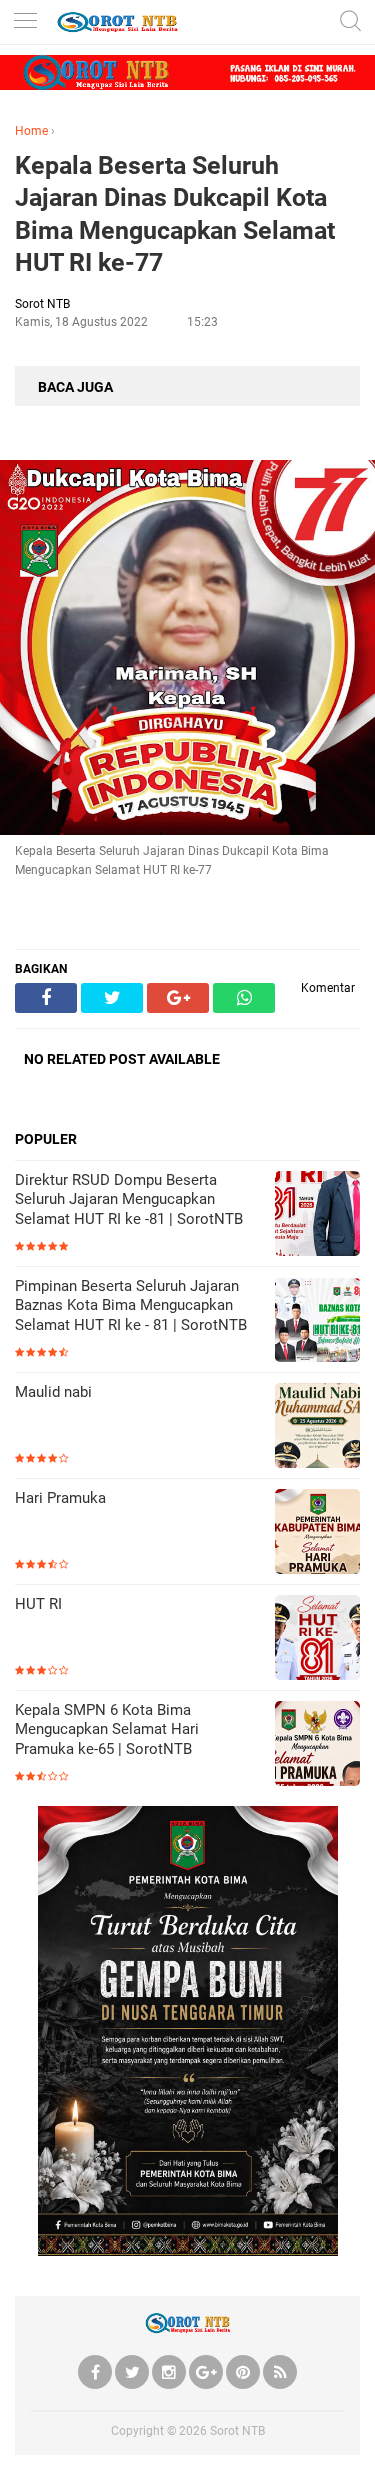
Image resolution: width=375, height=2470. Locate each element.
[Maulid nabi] (317, 1427)
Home (31, 131)
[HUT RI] (317, 1639)
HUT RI (38, 1604)
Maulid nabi (53, 1392)
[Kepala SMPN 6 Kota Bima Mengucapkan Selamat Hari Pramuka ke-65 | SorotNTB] (317, 1745)
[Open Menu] (25, 22)
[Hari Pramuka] (317, 1533)
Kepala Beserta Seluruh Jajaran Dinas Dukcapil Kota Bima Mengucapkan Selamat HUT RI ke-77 (175, 214)
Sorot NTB (237, 2431)
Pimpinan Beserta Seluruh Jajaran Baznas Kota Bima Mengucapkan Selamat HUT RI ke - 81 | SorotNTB (131, 1305)
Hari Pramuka (60, 1498)
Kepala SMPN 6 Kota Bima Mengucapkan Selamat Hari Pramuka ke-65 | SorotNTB (107, 1729)
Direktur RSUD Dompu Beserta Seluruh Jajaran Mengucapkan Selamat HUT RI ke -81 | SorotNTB (129, 1199)
